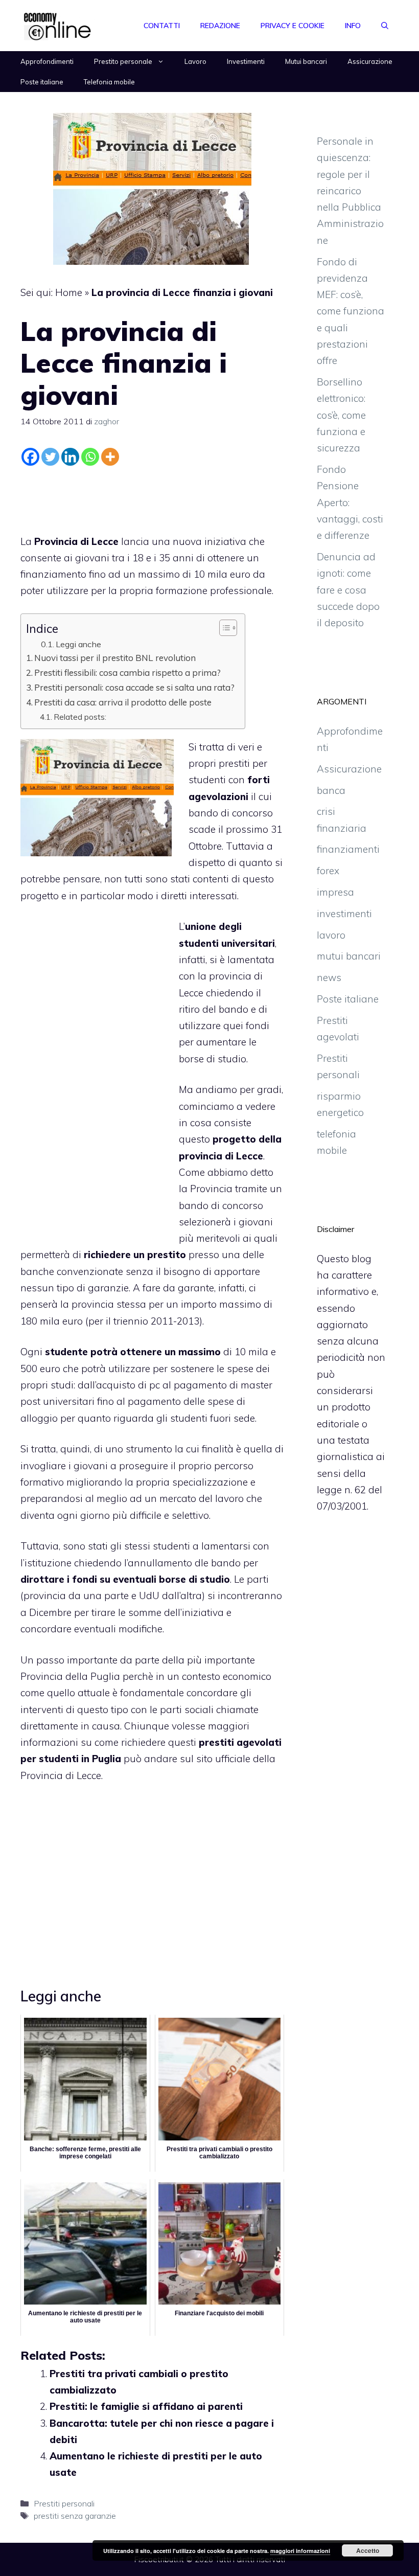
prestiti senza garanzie (75, 2516)
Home (69, 292)
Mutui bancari (306, 61)
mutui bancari (349, 956)
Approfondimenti (47, 61)
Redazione (220, 26)
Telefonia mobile (109, 82)
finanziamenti (348, 849)
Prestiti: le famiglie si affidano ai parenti (146, 2406)
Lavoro (195, 61)
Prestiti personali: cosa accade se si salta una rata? (134, 687)
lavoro (331, 935)
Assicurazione (370, 61)
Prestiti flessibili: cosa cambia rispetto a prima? (127, 673)
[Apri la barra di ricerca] (385, 26)
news (329, 977)
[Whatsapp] (90, 457)
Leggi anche (78, 644)
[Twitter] (50, 457)
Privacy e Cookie (293, 26)
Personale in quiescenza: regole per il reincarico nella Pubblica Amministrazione (350, 191)
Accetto (368, 2550)
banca (331, 790)
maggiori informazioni (300, 2551)
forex (328, 871)
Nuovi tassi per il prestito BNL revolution (115, 658)
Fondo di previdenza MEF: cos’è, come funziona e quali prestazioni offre (351, 311)
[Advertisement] (152, 497)
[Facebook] (30, 457)
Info (353, 26)
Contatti (162, 26)
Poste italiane (42, 82)
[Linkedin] (70, 457)
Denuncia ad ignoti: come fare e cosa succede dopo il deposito (348, 590)
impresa (335, 892)
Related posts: (80, 717)
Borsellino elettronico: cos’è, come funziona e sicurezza (341, 415)
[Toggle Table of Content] (223, 628)
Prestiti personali (64, 2503)
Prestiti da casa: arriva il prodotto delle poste (123, 702)
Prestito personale (123, 61)
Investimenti (246, 61)
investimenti (344, 914)
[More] (110, 457)
